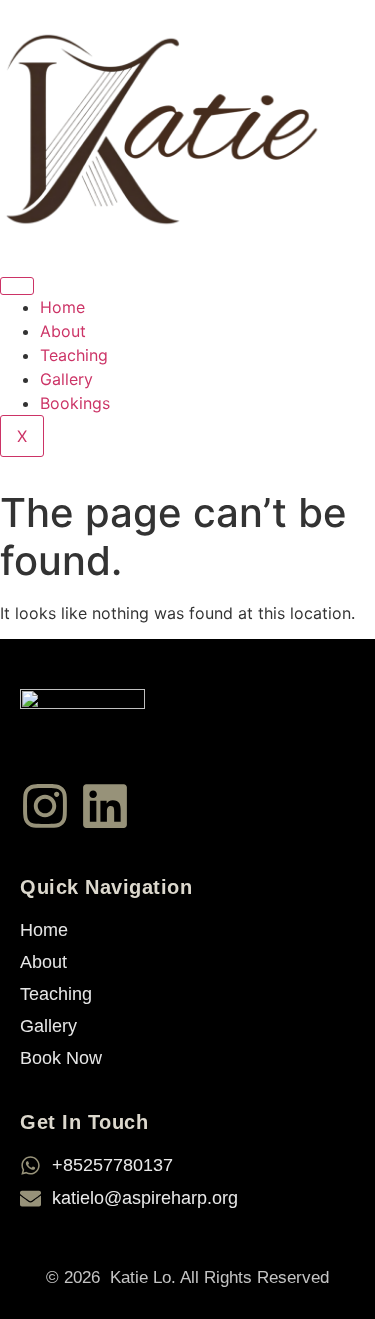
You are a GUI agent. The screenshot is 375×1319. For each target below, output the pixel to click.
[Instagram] (45, 806)
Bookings (75, 403)
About (63, 331)
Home (62, 307)
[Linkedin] (105, 806)
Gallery (66, 379)
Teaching (74, 355)
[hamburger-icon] (17, 286)
